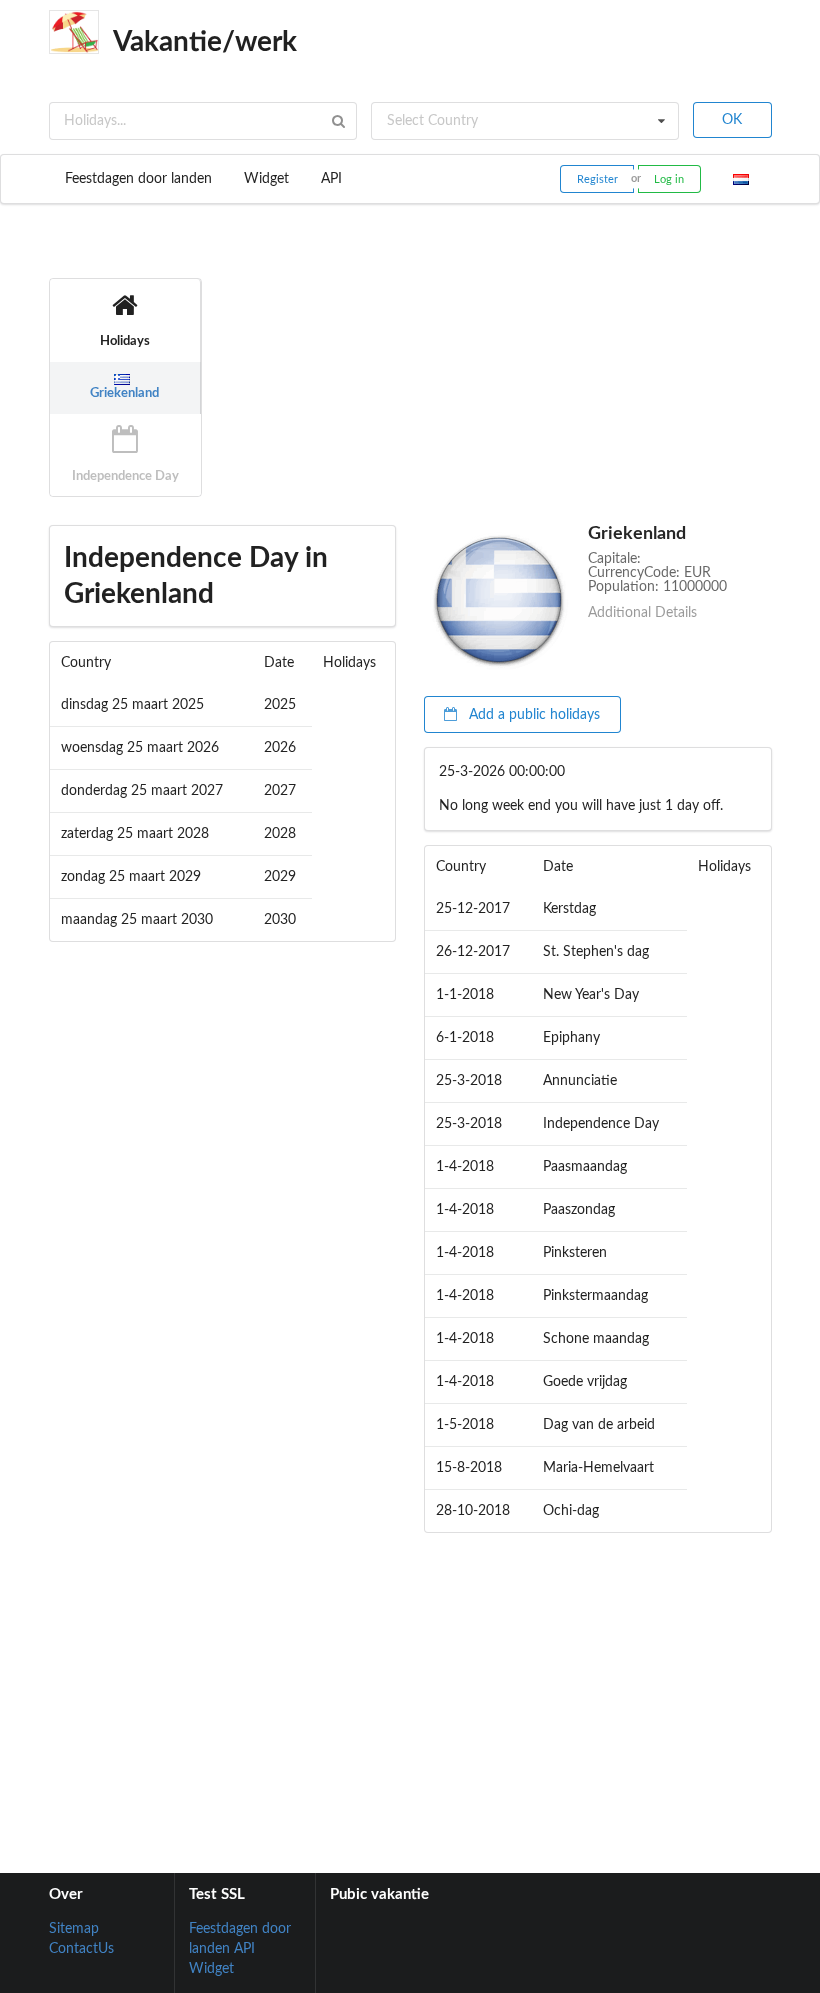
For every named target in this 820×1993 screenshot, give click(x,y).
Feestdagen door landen (138, 179)
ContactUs (81, 1949)
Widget (266, 179)
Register (597, 179)
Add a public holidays (532, 715)
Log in (669, 179)
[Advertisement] (410, 1683)
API (331, 179)
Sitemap (74, 1929)
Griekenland (124, 393)
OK (732, 120)
